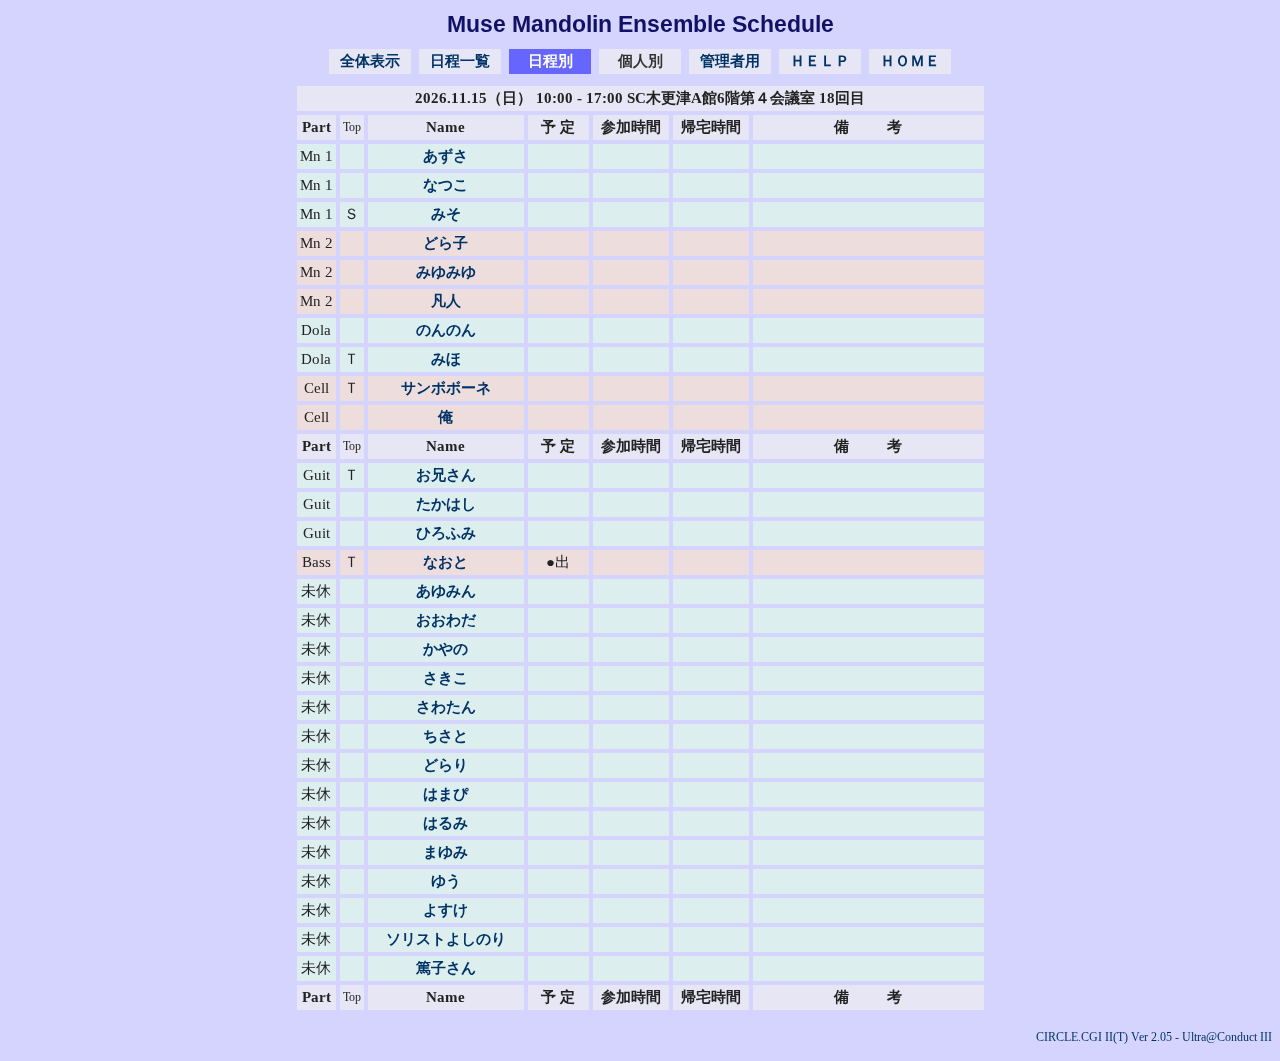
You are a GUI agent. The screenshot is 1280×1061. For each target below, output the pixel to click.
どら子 (445, 243)
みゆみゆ (446, 272)
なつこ (445, 185)
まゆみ (445, 852)
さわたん (446, 707)
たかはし (446, 504)
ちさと (445, 736)
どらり (445, 765)
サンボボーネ (446, 388)
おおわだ (446, 620)
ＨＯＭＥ (910, 61)
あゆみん (446, 591)
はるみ (445, 823)
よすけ (445, 910)
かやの (445, 649)
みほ (446, 359)
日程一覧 (460, 61)
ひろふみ (446, 533)
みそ (446, 214)
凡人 (446, 301)
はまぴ (445, 794)
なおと (445, 562)
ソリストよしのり (446, 939)
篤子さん (446, 968)
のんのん (446, 330)
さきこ (445, 678)
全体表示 (370, 61)
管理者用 (730, 61)
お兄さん (446, 475)
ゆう (446, 881)
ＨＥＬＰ (820, 61)
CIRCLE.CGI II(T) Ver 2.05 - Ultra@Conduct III (1154, 1037)
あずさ (445, 156)
